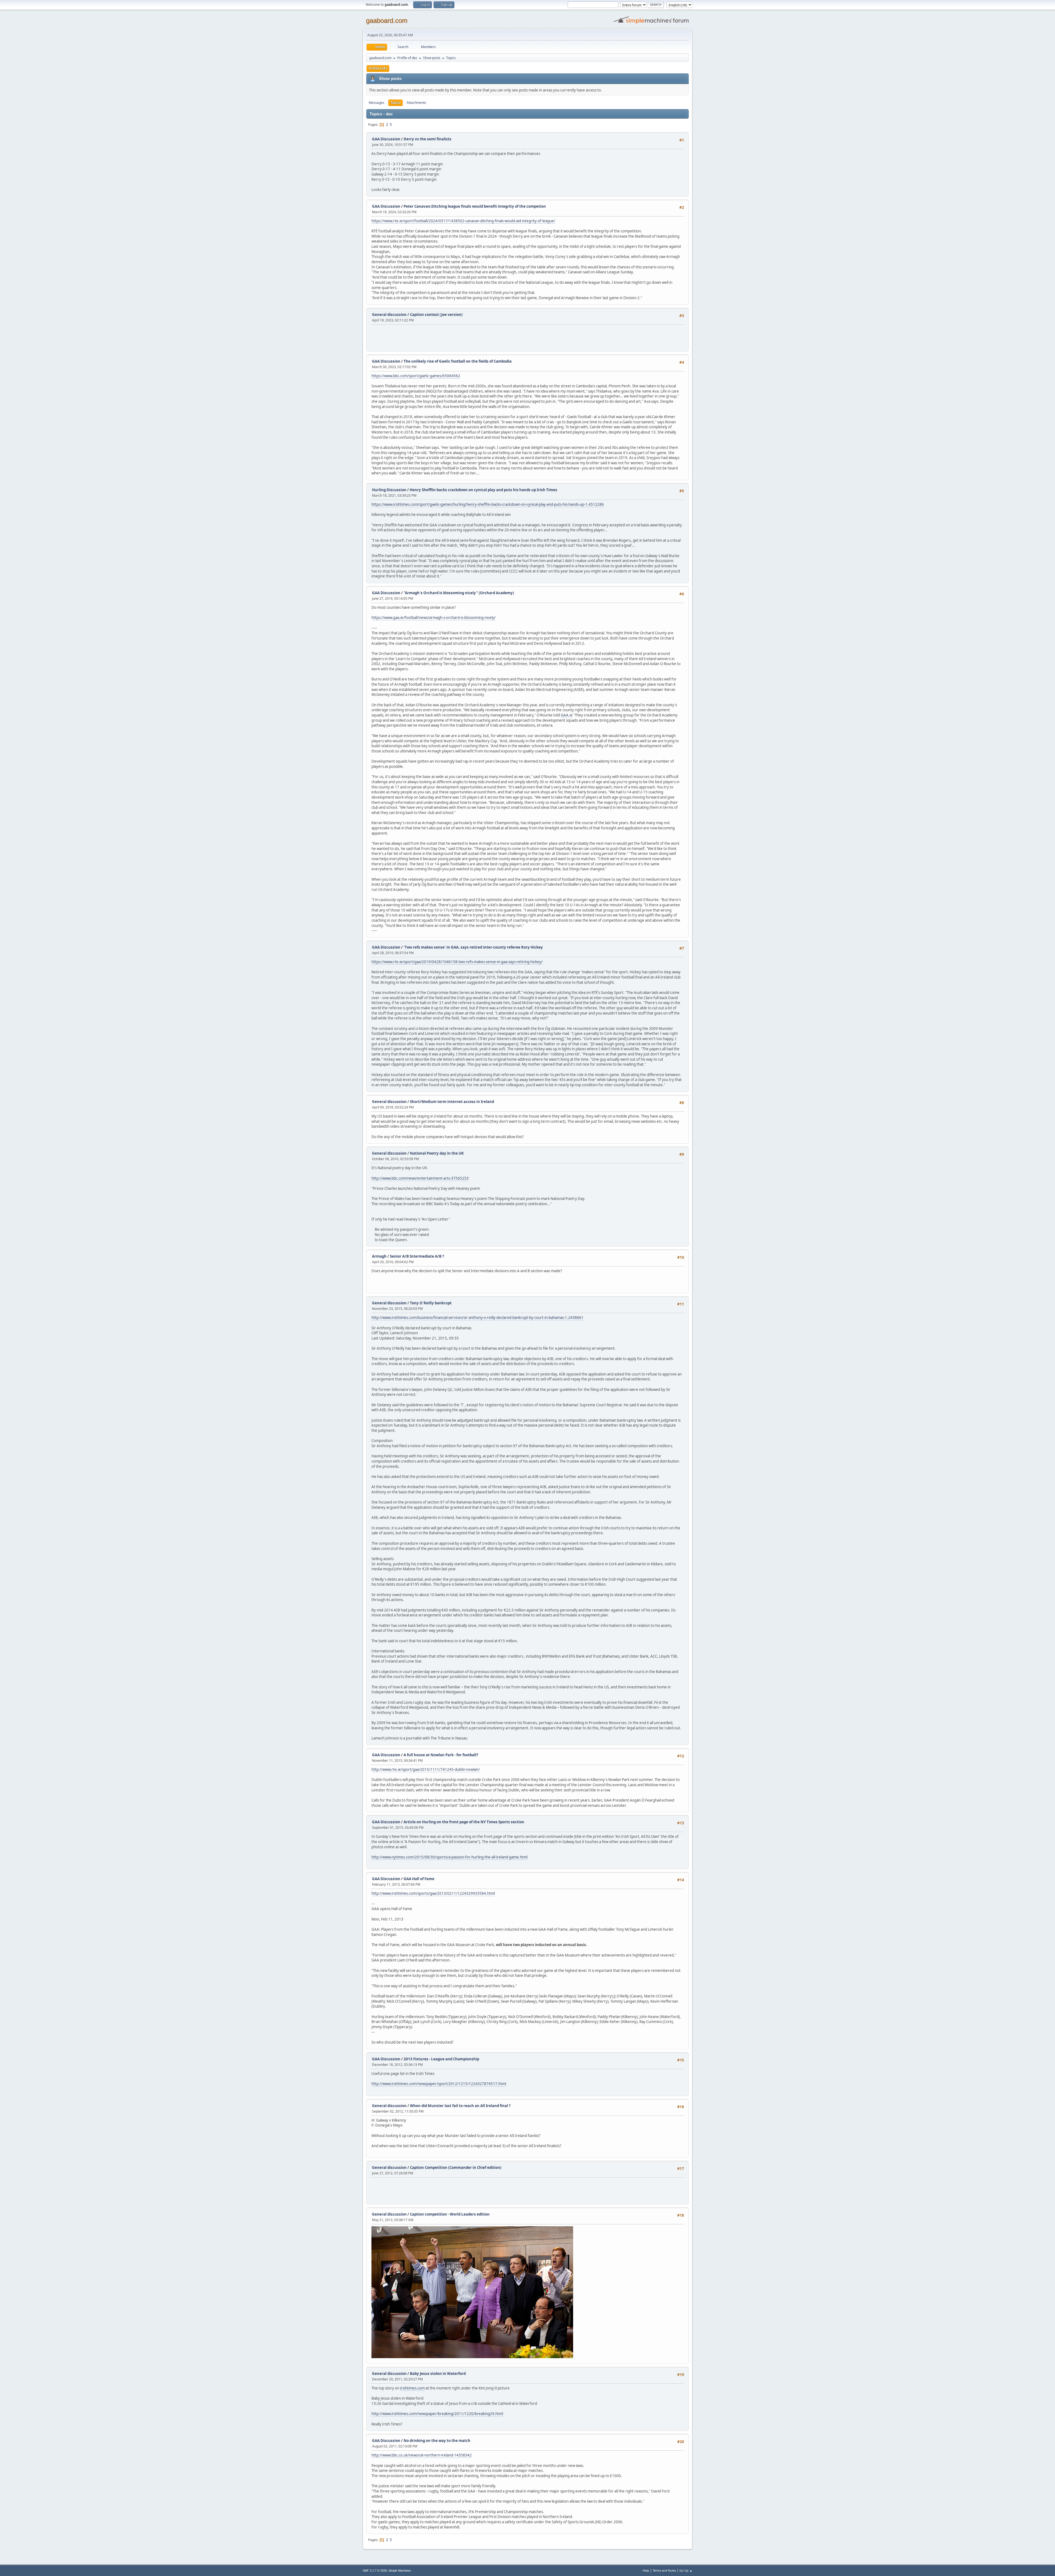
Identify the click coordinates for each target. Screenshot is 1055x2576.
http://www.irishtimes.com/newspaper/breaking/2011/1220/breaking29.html (437, 2414)
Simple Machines (400, 2571)
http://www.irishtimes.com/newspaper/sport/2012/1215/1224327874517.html (439, 2084)
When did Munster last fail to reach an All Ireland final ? (460, 2106)
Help (646, 2570)
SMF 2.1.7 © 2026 (375, 2571)
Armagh (379, 1256)
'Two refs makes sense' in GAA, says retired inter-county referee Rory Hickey (473, 947)
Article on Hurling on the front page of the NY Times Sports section (464, 1822)
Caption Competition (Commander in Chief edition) (456, 2167)
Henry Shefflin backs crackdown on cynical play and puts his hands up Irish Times (483, 490)
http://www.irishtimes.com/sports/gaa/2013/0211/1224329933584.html (433, 1893)
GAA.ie (567, 715)
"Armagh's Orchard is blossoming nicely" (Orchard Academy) (459, 593)
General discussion (389, 315)
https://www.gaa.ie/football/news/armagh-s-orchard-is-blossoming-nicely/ (434, 618)
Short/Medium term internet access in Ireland (452, 1102)
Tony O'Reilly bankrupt (431, 1303)
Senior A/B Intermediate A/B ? (417, 1256)
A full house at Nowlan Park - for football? (441, 1755)
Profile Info (378, 68)
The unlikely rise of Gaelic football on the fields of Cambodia (458, 361)
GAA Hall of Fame (419, 1879)
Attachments (416, 103)
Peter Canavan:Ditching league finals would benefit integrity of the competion (475, 206)
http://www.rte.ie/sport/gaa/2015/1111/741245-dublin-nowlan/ (426, 1769)
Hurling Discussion (389, 490)
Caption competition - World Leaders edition (450, 2214)
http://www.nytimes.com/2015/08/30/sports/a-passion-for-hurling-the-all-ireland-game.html (449, 1857)
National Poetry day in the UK (437, 1153)
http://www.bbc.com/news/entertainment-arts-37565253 (420, 1178)
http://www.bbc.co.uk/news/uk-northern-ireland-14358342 (422, 2455)
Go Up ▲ (686, 2570)
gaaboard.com (387, 20)
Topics (395, 103)
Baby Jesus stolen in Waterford (438, 2374)
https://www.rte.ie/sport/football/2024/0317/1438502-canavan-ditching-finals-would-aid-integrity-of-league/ (463, 221)
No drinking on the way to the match (437, 2441)
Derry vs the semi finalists (427, 139)
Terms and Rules (664, 2570)
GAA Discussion (387, 139)
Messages (377, 103)
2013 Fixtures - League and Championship (441, 2059)
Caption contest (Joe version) (436, 315)
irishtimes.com (412, 2388)
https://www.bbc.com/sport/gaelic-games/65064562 (416, 376)
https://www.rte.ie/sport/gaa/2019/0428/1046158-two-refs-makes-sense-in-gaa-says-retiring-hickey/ (457, 962)
